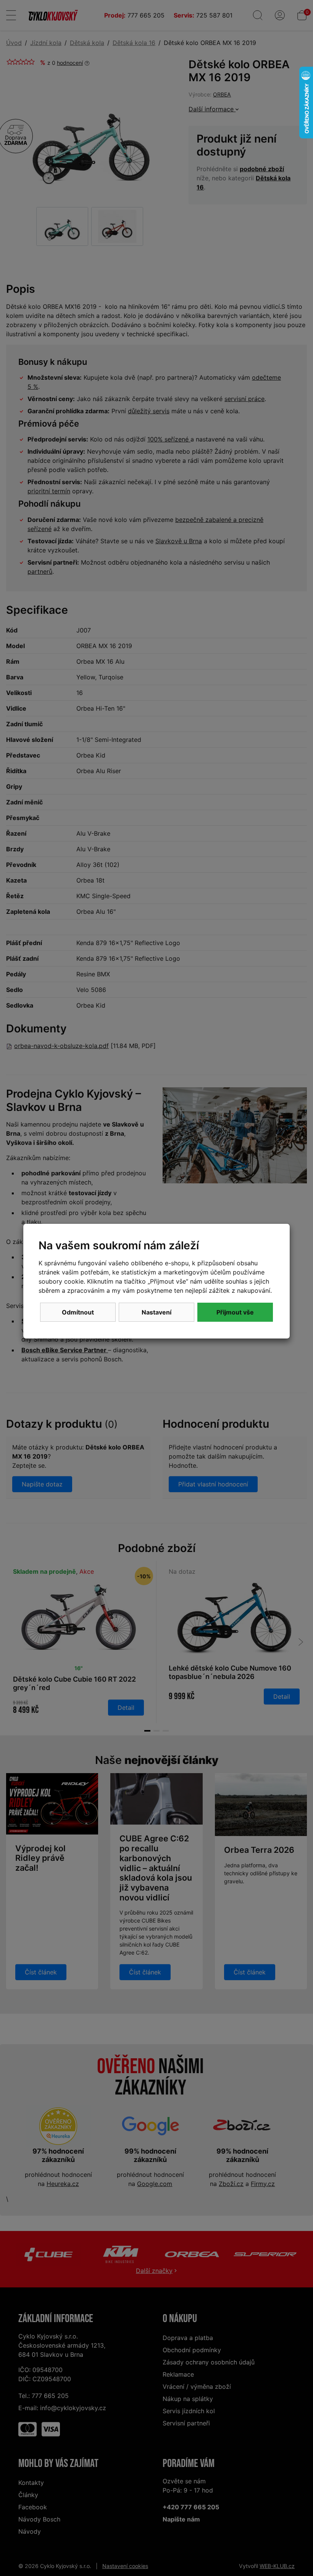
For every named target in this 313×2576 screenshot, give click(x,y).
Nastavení (156, 1312)
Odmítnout (78, 1312)
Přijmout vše (235, 1312)
